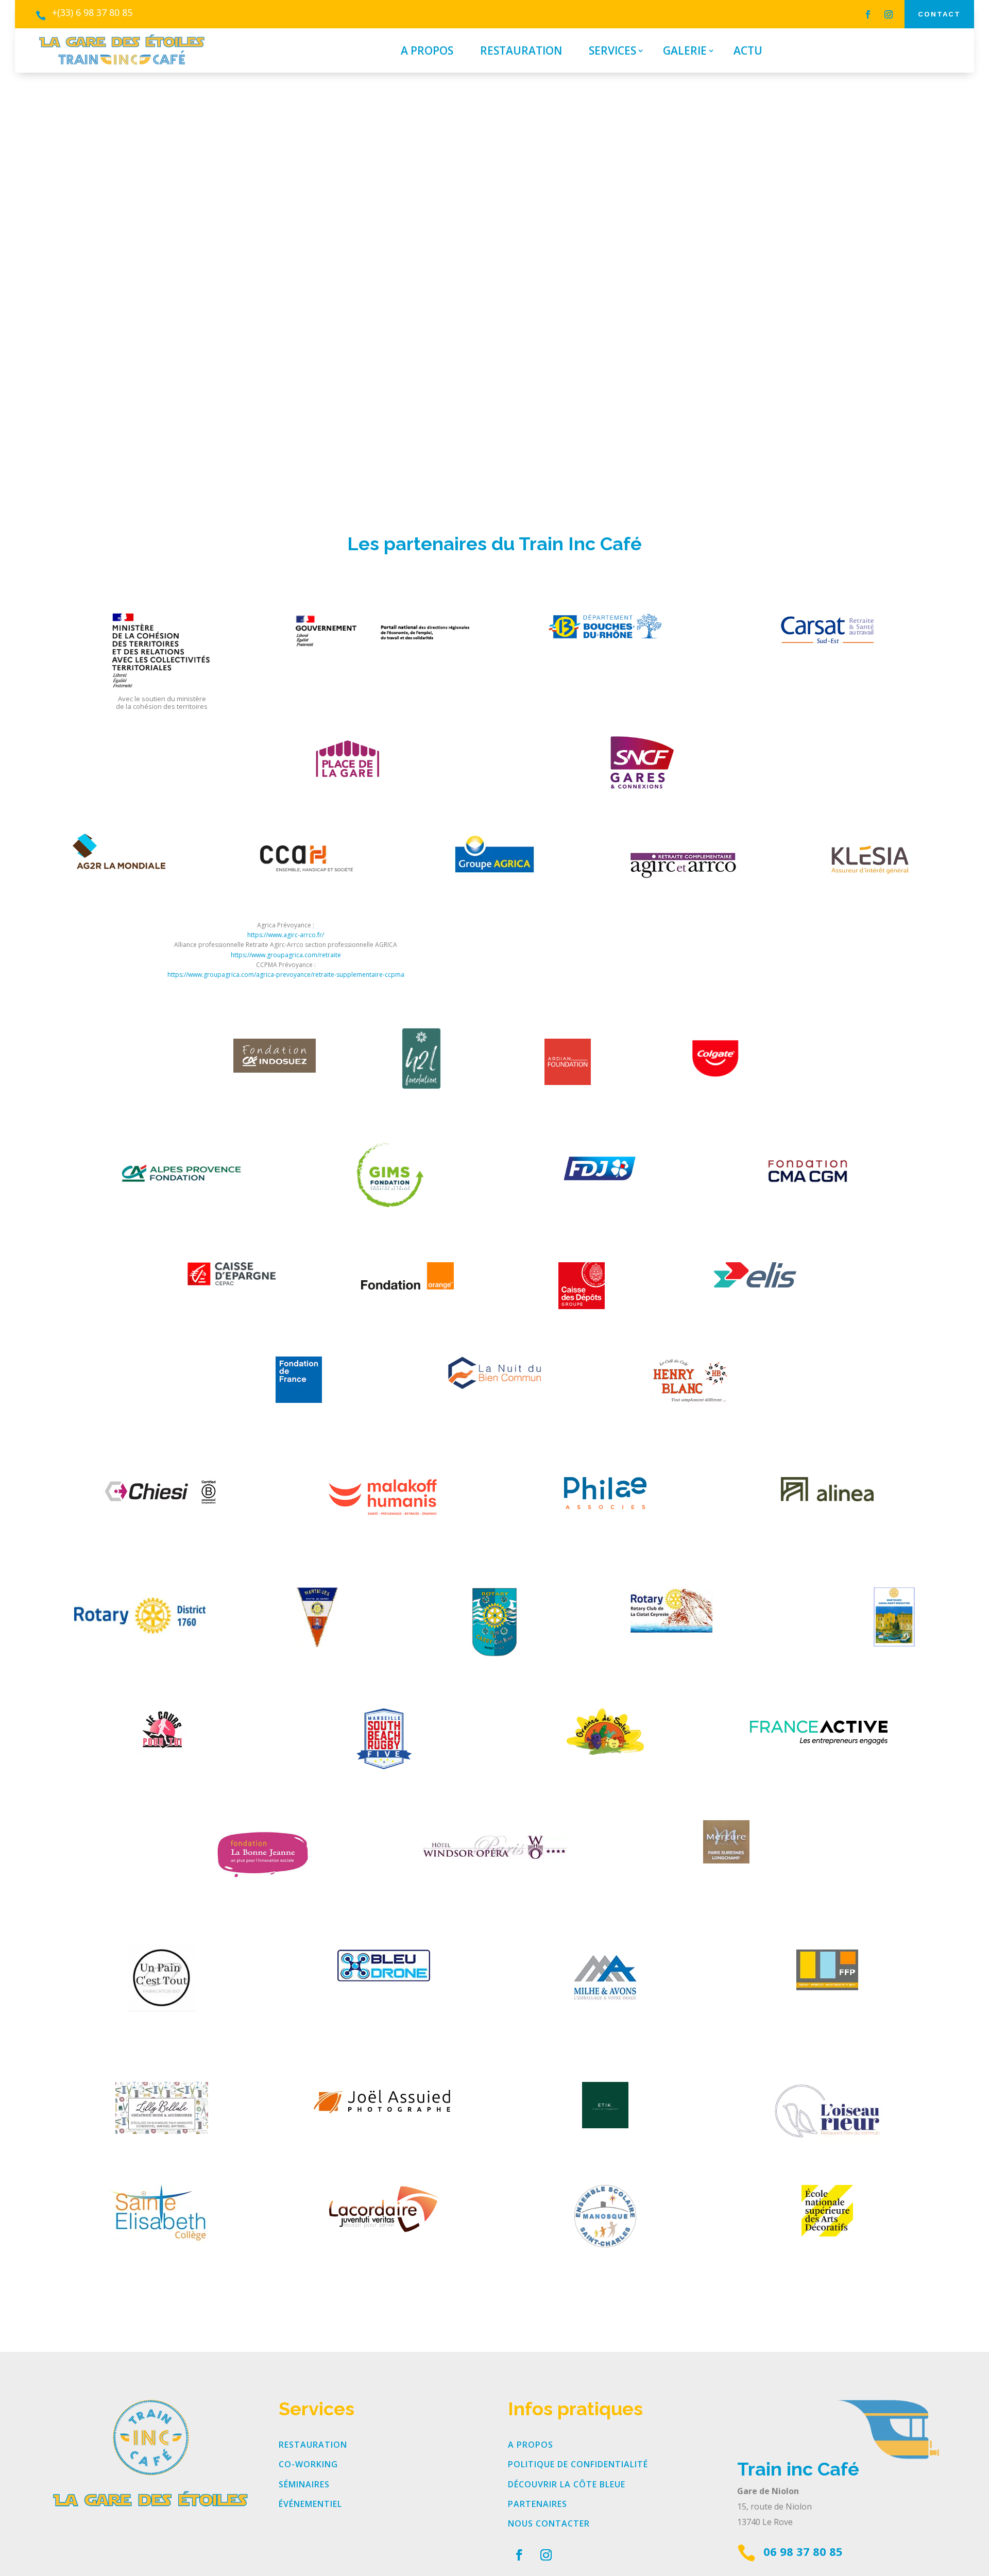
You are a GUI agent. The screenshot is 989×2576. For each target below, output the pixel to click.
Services (612, 52)
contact (939, 14)
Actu (748, 52)
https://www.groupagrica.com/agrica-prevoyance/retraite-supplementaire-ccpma (286, 975)
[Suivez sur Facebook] (868, 14)
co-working (308, 2464)
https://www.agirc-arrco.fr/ (286, 935)
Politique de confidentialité (578, 2464)
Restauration (521, 52)
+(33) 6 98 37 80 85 (92, 12)
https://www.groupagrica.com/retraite (286, 955)
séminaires (304, 2484)
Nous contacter (549, 2523)
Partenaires (538, 2504)
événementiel (310, 2504)
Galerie (685, 52)
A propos (427, 52)
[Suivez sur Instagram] (889, 14)
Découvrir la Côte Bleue (567, 2484)
